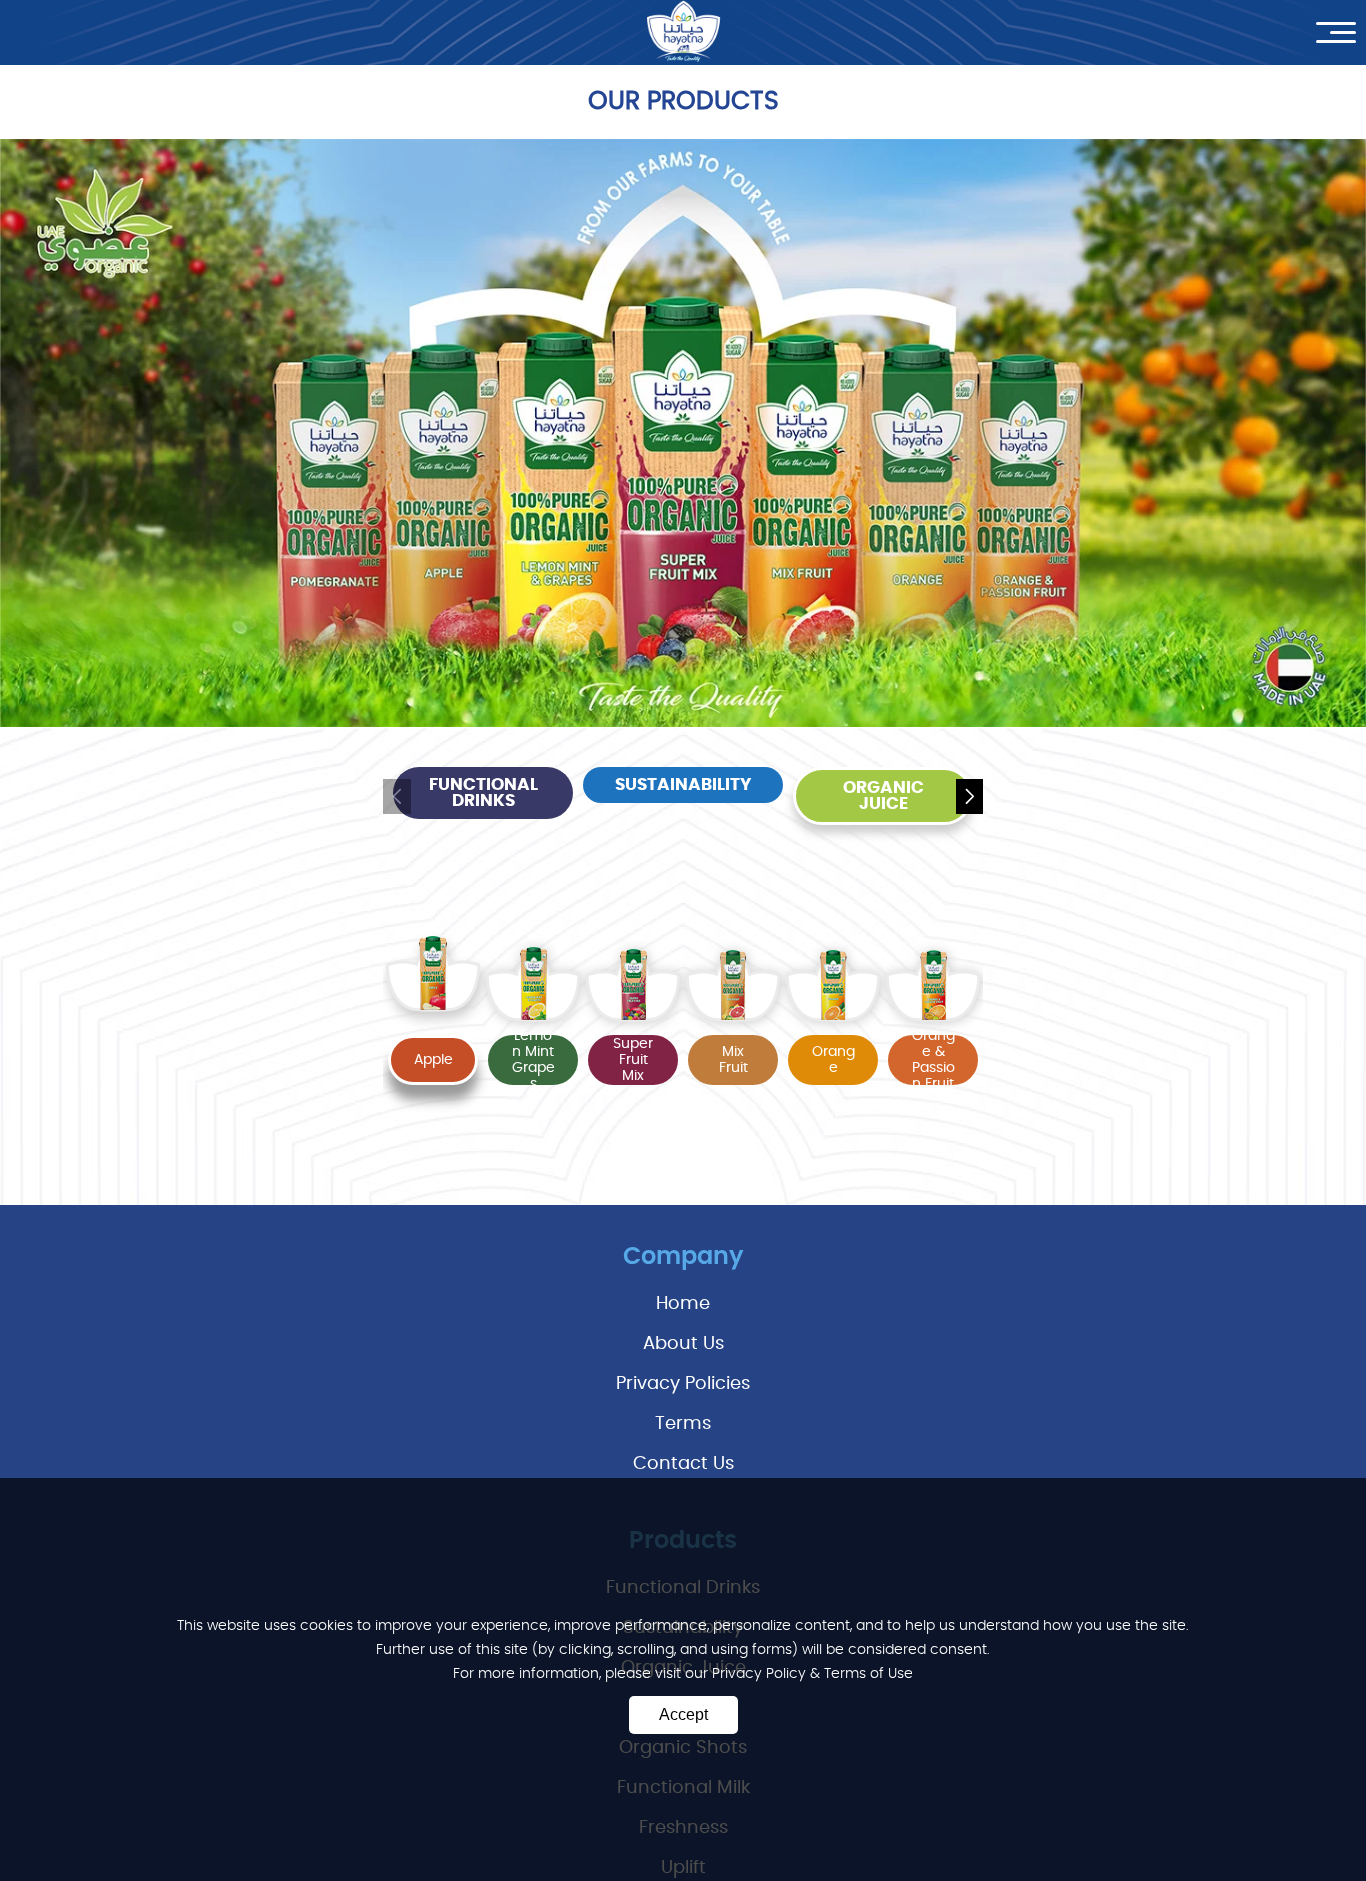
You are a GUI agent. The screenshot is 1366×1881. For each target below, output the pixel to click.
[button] (969, 796)
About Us (683, 1344)
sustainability (683, 785)
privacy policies (683, 1384)
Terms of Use (868, 1674)
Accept (683, 1714)
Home (683, 1304)
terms (683, 1424)
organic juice (883, 796)
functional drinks (483, 793)
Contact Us (683, 1464)
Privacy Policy (761, 1674)
